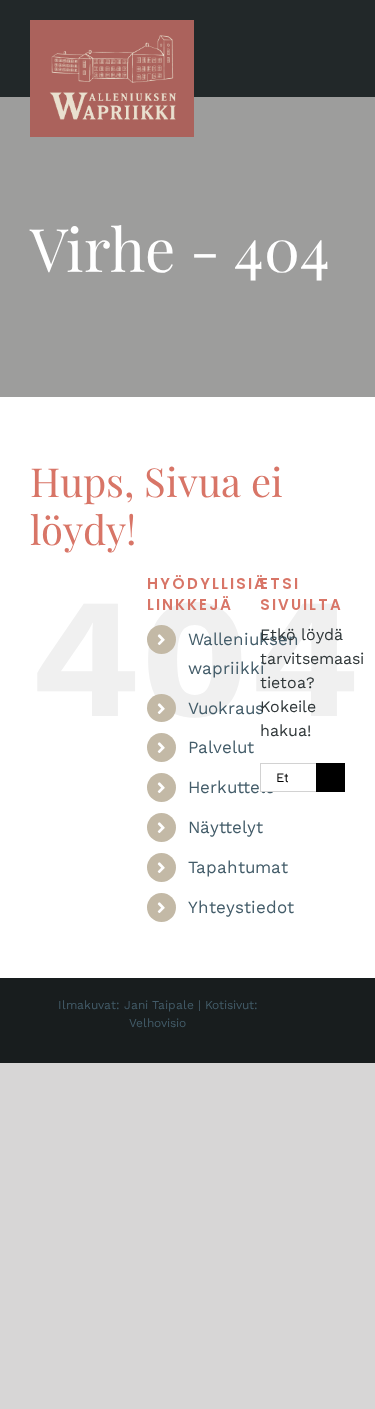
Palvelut (221, 747)
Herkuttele (231, 787)
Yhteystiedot (241, 907)
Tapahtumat (238, 867)
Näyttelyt (225, 827)
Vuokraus (226, 708)
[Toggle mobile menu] (337, 50)
